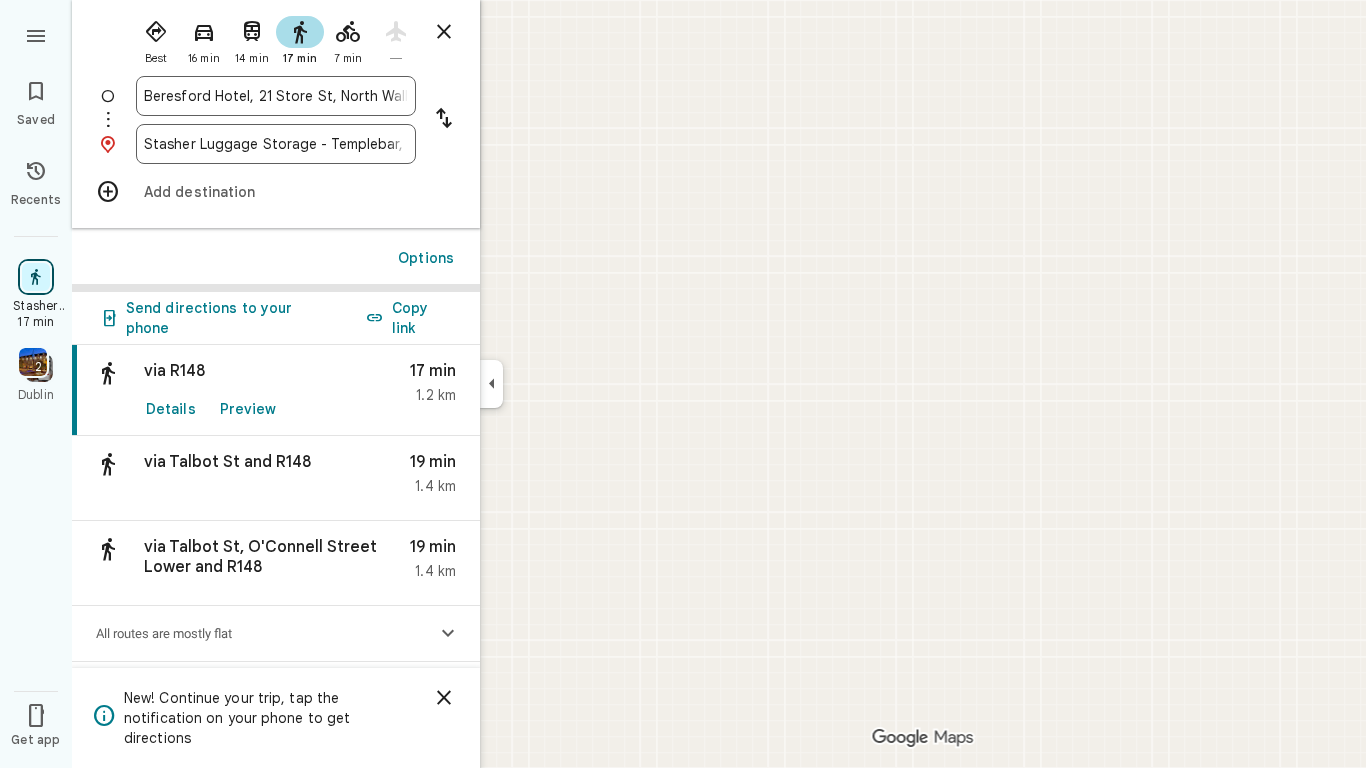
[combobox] (276, 96)
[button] (276, 478)
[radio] (156, 38)
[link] (276, 390)
